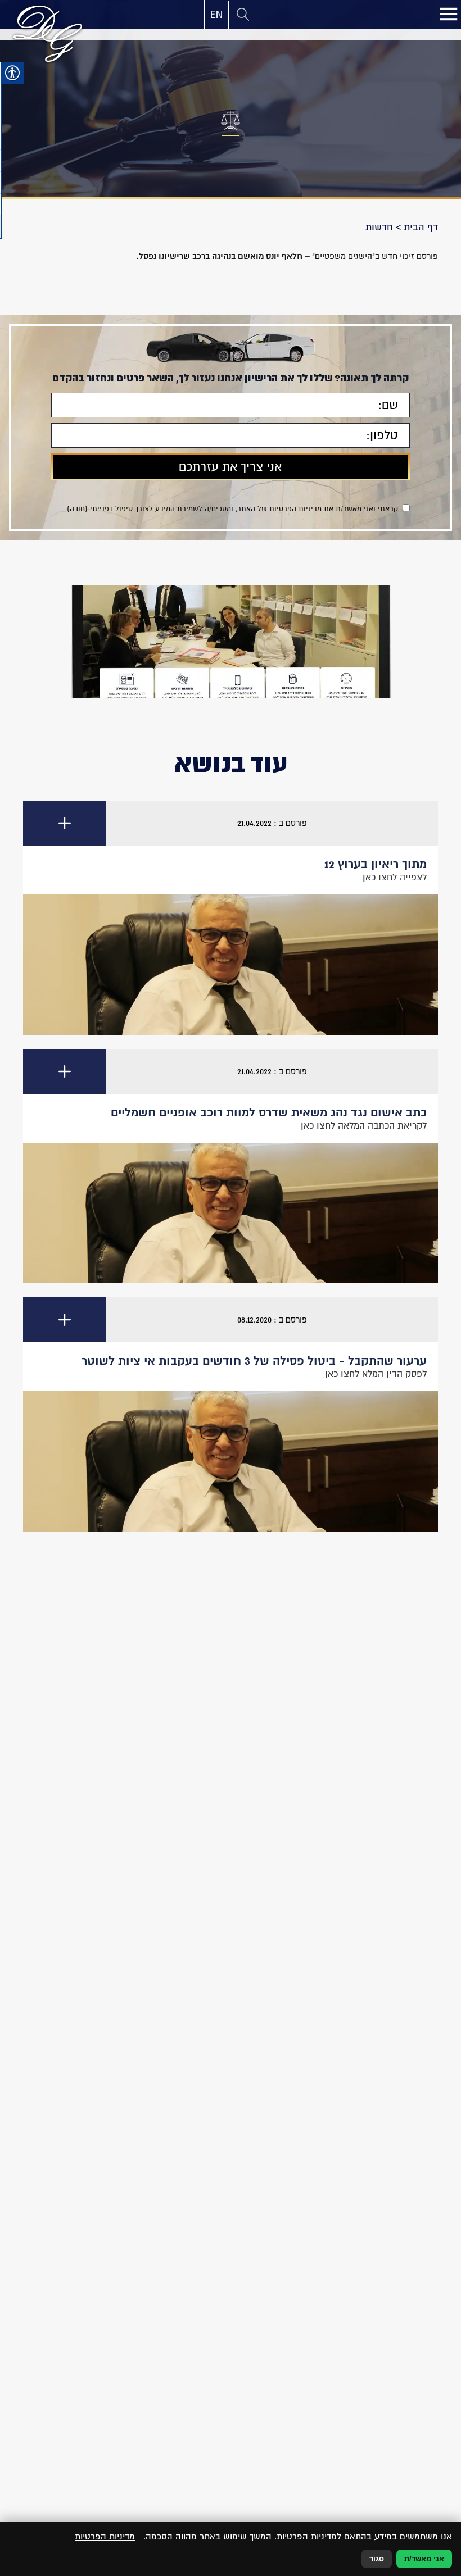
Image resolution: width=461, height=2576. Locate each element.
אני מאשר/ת (424, 2559)
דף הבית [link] (421, 227)
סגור (377, 2559)
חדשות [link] (379, 227)
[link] (216, 15)
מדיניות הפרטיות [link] (295, 509)
